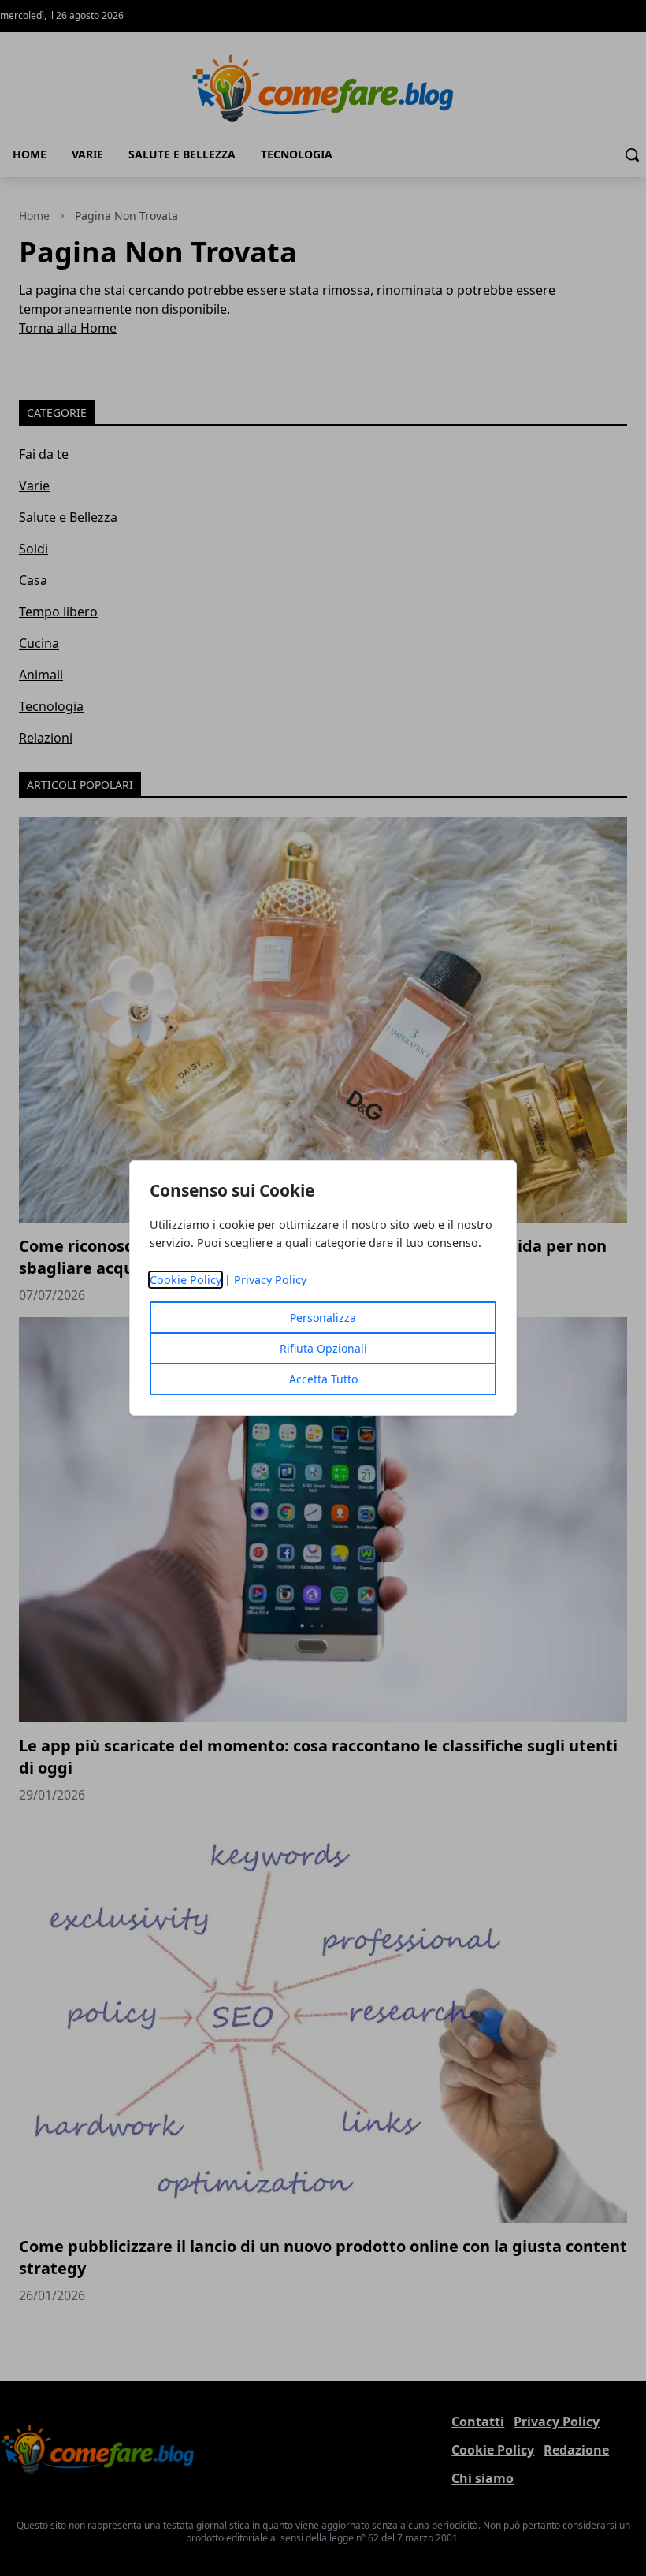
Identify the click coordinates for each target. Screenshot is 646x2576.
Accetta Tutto (323, 1379)
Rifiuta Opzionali (323, 1348)
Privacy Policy (270, 1280)
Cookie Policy (186, 1280)
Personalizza (323, 1318)
